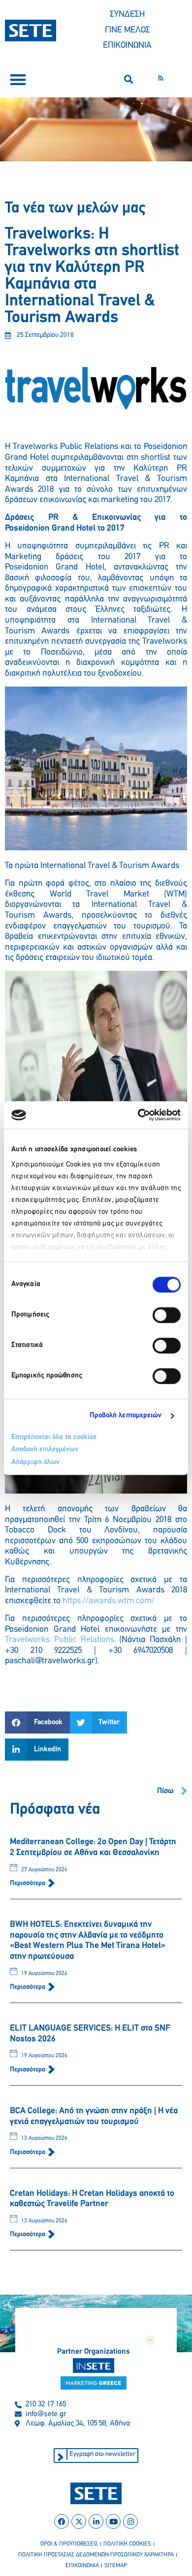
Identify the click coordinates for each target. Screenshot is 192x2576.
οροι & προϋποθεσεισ (69, 2544)
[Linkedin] (96, 2521)
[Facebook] (62, 2521)
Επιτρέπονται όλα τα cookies (54, 1437)
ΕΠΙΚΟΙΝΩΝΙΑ (127, 46)
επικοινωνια (82, 2566)
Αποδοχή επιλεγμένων (45, 1450)
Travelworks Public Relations (60, 1640)
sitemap (116, 2566)
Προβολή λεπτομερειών (126, 1416)
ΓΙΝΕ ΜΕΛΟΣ (128, 30)
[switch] (167, 1315)
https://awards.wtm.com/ (109, 1601)
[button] (18, 79)
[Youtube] (113, 2521)
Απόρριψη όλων (35, 1462)
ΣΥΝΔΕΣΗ (127, 15)
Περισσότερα (28, 1883)
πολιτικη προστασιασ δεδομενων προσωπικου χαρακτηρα (96, 2555)
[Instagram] (130, 2521)
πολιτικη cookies (127, 2544)
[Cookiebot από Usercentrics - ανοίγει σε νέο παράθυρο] (138, 1115)
